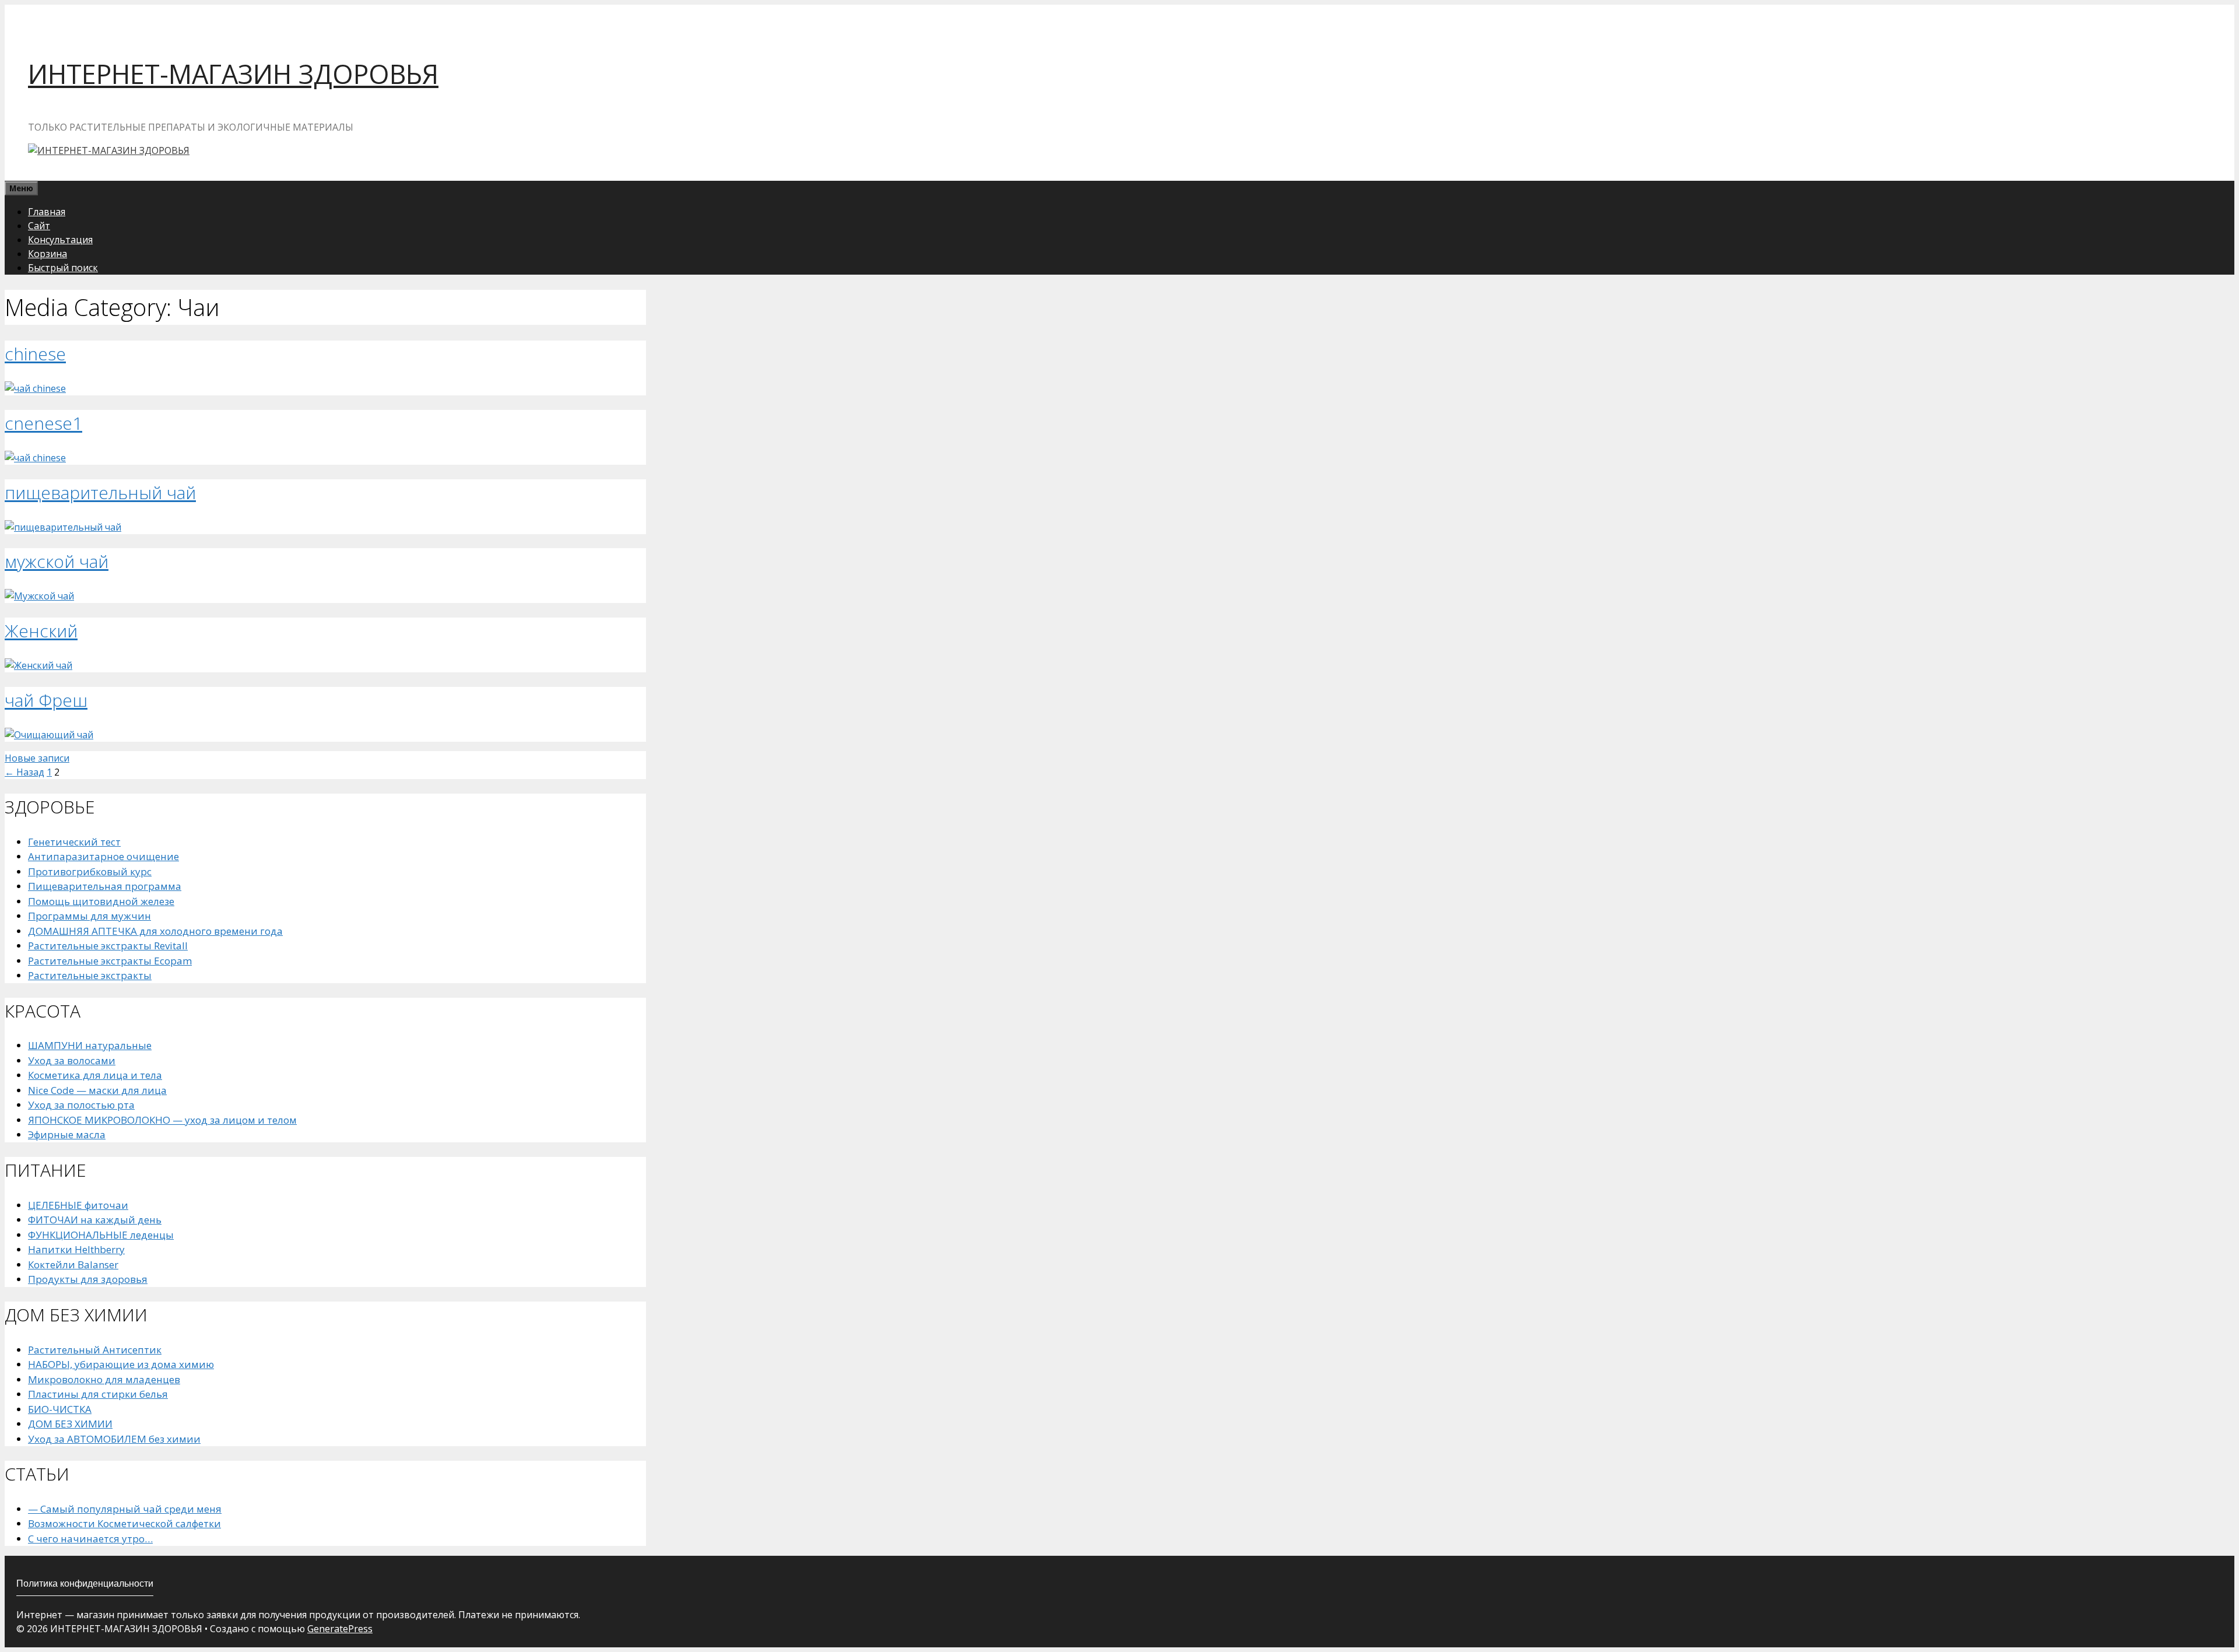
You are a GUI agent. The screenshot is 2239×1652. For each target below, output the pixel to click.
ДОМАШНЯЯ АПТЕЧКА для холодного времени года (155, 931)
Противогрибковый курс (90, 871)
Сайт (39, 226)
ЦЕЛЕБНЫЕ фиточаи (78, 1205)
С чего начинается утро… (90, 1539)
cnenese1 (43, 423)
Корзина (48, 254)
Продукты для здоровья (88, 1279)
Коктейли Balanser (73, 1265)
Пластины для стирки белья (98, 1394)
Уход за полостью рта (81, 1105)
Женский (41, 631)
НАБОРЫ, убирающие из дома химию (121, 1364)
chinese (35, 354)
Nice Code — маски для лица (97, 1090)
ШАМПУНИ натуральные (90, 1045)
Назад (24, 772)
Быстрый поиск (63, 268)
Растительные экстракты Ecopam (110, 961)
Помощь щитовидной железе (101, 901)
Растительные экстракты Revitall (108, 946)
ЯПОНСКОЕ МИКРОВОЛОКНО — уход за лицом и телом (162, 1120)
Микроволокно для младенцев (104, 1379)
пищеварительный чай (100, 492)
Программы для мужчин (90, 916)
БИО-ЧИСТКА (60, 1409)
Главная (47, 212)
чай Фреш (46, 700)
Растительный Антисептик (95, 1350)
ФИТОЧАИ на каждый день (95, 1220)
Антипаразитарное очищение (103, 856)
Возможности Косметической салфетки (124, 1523)
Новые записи (37, 758)
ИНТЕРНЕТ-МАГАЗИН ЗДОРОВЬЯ (233, 74)
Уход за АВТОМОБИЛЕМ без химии (114, 1439)
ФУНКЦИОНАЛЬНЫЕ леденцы (101, 1235)
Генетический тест (74, 842)
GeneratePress (340, 1629)
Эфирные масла (67, 1134)
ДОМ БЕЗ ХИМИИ (70, 1424)
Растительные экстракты (90, 975)
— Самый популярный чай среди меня (125, 1509)
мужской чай (57, 561)
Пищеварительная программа (105, 886)
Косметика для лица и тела (95, 1075)
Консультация (60, 240)
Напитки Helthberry (76, 1249)
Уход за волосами (72, 1060)
